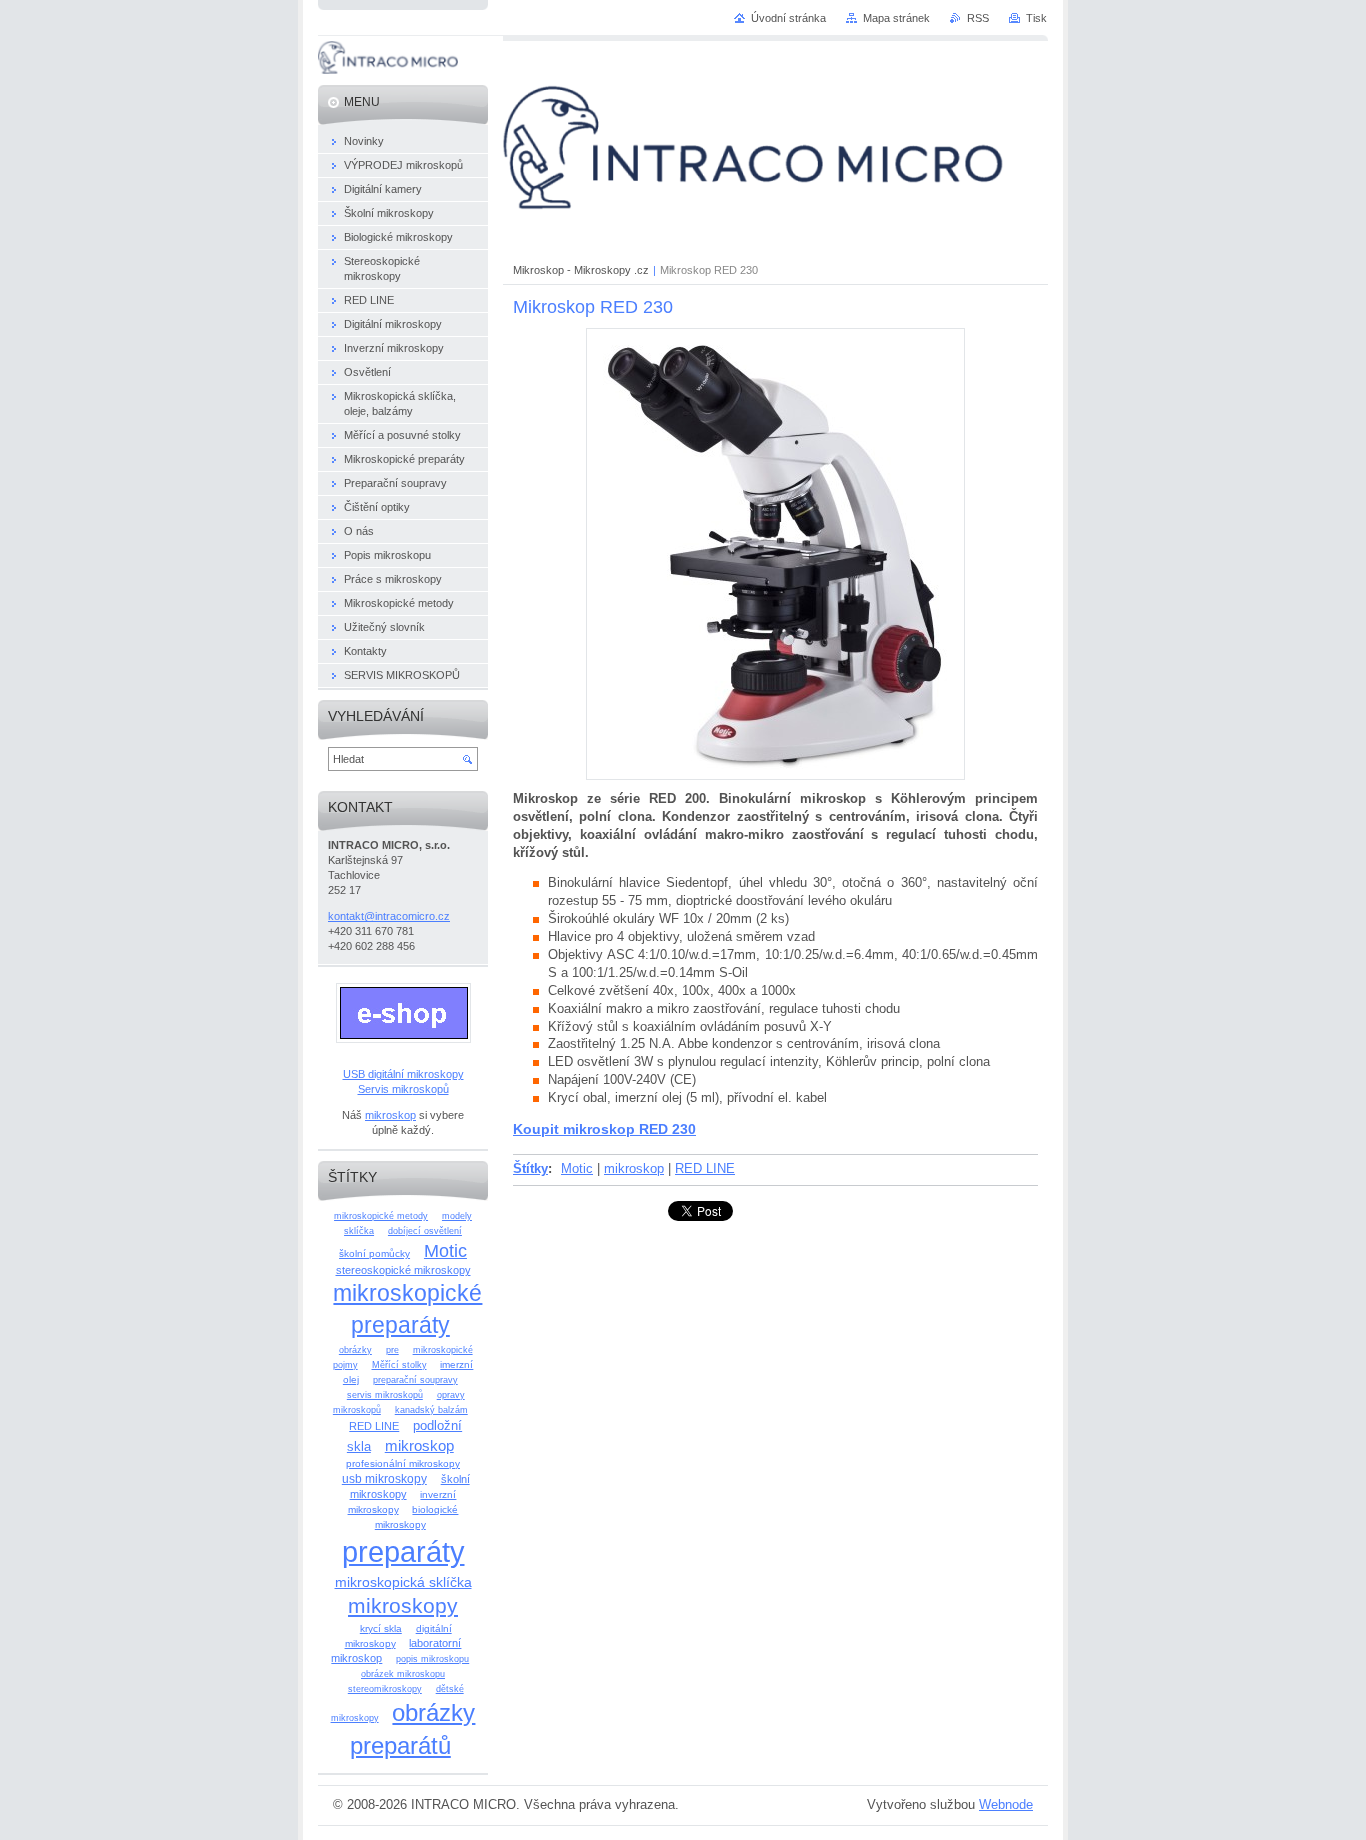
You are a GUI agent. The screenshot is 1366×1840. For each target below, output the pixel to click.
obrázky (355, 1350)
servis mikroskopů (385, 1395)
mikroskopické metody (381, 1216)
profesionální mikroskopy (403, 1463)
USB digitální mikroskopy (403, 1074)
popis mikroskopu (432, 1659)
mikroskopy (403, 1605)
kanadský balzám (431, 1410)
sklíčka (359, 1231)
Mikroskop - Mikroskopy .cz (581, 270)
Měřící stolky (399, 1365)
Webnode (1006, 1804)
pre (392, 1350)
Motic (577, 1168)
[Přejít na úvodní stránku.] (388, 69)
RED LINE (705, 1168)
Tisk (1036, 18)
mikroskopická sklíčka (403, 1582)
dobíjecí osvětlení (425, 1231)
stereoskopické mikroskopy (403, 1270)
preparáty (403, 1551)
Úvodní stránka (788, 18)
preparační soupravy (415, 1380)
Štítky (530, 1168)
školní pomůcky (374, 1253)
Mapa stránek (896, 18)
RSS (978, 18)
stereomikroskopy (385, 1689)
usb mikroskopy (384, 1479)
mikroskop (634, 1168)
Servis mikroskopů (403, 1089)
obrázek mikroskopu (403, 1674)
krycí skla (381, 1628)
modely (457, 1216)
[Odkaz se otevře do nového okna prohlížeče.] (775, 775)
